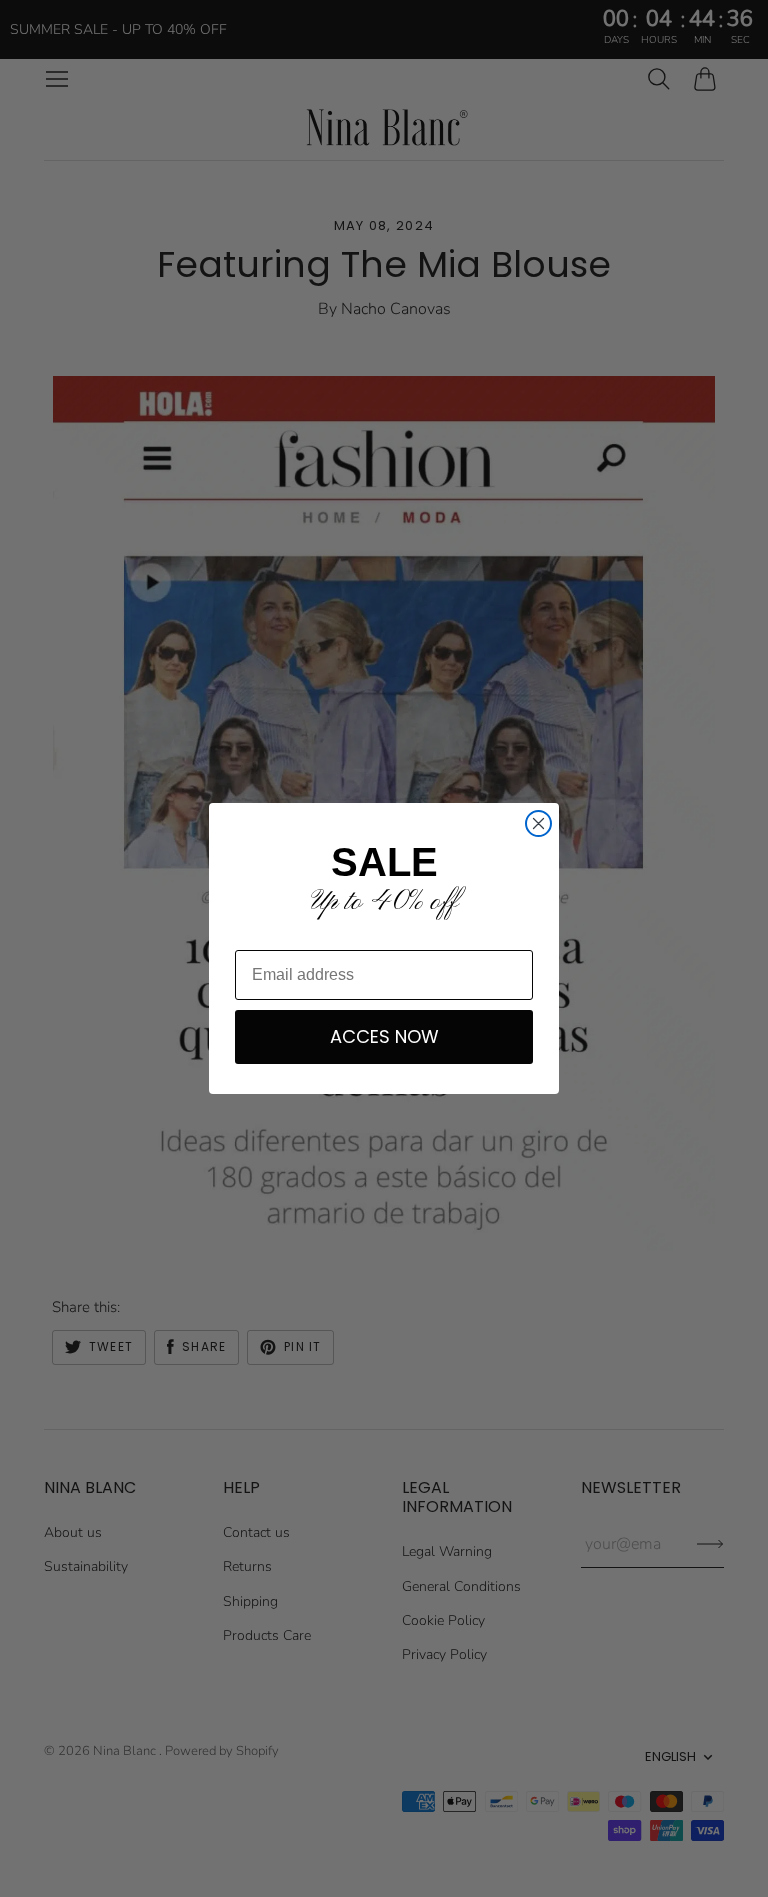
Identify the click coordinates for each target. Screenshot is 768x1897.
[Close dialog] (538, 823)
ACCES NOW (384, 1036)
